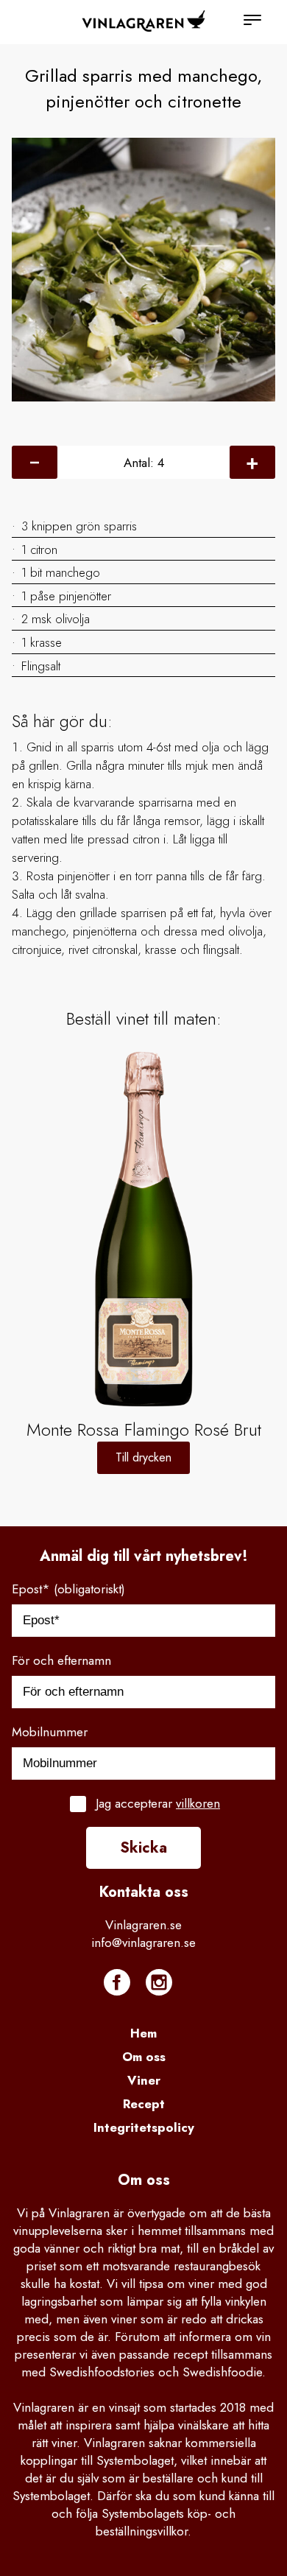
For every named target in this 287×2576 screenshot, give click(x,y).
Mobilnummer (50, 1732)
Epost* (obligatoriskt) (68, 1589)
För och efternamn (61, 1660)
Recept (144, 2104)
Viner (144, 2080)
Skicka (143, 1848)
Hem (143, 2033)
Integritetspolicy (144, 2127)
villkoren (198, 1803)
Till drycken (143, 1457)
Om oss (144, 2057)
